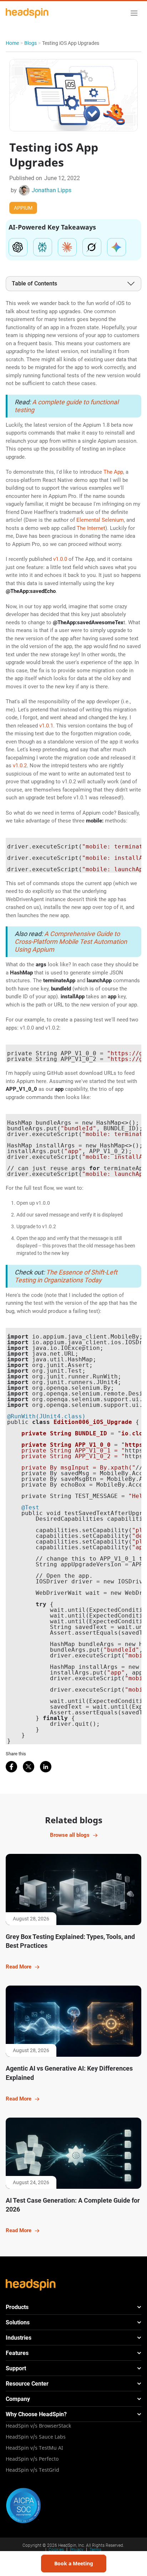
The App (113, 472)
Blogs (31, 43)
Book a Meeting (74, 2563)
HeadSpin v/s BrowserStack (38, 2426)
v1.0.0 (60, 559)
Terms (95, 2550)
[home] (27, 13)
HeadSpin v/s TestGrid (32, 2470)
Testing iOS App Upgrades (71, 43)
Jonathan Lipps (52, 190)
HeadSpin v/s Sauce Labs (36, 2437)
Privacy (77, 2550)
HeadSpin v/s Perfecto (32, 2459)
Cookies (56, 2550)
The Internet (91, 528)
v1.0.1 (46, 726)
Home (12, 43)
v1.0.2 (20, 766)
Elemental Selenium (100, 520)
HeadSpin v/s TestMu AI (34, 2448)
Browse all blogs (70, 1835)
